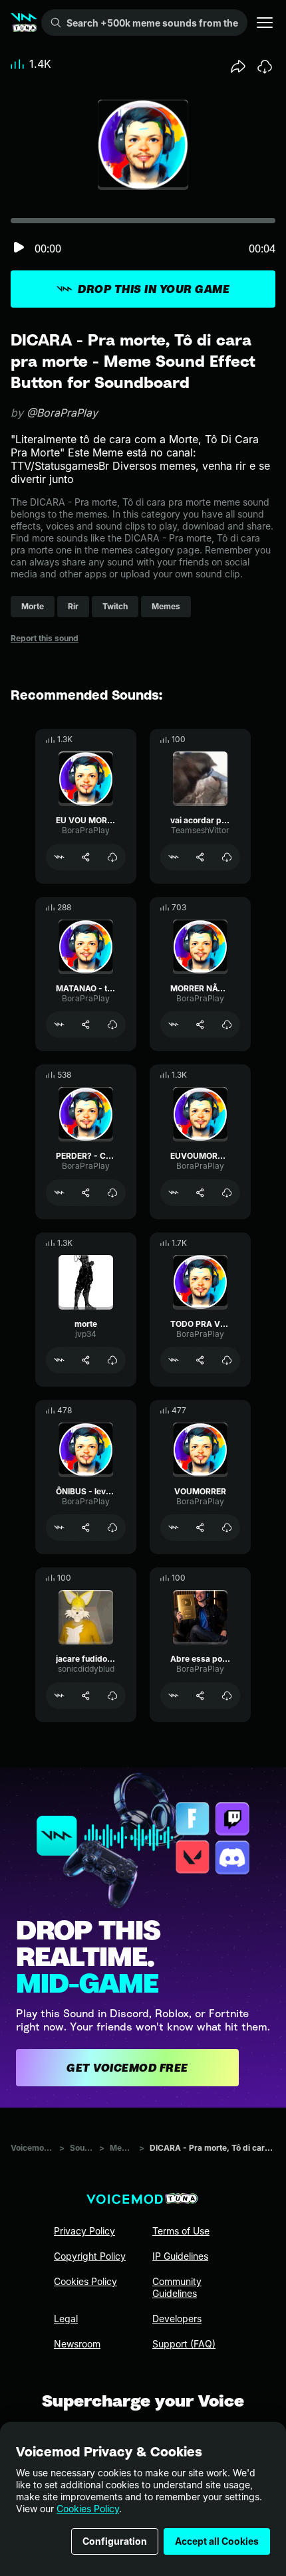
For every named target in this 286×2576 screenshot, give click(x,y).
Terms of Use (181, 2231)
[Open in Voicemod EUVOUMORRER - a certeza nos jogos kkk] (174, 1193)
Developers (177, 2319)
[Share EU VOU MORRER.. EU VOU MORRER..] (86, 857)
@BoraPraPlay (62, 413)
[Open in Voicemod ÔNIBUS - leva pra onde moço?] (59, 1528)
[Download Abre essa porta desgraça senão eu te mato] (227, 1696)
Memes (122, 2148)
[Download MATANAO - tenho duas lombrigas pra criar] (112, 1025)
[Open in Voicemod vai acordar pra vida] (174, 857)
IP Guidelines (180, 2256)
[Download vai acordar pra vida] (227, 857)
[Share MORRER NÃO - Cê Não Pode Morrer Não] (200, 1025)
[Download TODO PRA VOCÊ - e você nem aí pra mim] (227, 1360)
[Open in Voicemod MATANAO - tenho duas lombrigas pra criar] (59, 1025)
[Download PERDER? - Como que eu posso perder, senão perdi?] (112, 1193)
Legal (66, 2319)
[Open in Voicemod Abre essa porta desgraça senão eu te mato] (174, 1696)
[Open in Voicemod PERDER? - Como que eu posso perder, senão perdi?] (59, 1193)
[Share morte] (86, 1360)
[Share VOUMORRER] (200, 1528)
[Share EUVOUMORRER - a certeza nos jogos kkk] (200, 1193)
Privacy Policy (84, 2231)
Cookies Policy (88, 2509)
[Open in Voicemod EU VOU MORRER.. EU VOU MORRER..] (59, 857)
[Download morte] (112, 1360)
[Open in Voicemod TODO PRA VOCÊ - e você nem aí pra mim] (174, 1360)
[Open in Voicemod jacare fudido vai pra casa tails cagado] (59, 1696)
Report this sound (45, 638)
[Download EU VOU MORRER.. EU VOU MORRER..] (112, 857)
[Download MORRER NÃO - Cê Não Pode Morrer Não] (227, 1025)
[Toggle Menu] (265, 23)
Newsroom (77, 2344)
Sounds (82, 2148)
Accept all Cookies (217, 2541)
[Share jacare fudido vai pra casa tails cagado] (86, 1696)
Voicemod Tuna (32, 2148)
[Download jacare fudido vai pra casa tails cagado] (112, 1696)
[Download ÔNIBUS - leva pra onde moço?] (112, 1528)
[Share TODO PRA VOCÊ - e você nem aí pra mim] (200, 1360)
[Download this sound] (265, 66)
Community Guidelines (177, 2287)
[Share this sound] (238, 66)
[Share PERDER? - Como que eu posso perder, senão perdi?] (86, 1193)
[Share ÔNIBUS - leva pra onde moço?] (86, 1528)
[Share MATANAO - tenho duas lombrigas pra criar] (86, 1025)
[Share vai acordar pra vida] (200, 857)
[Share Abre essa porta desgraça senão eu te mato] (200, 1696)
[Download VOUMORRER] (227, 1528)
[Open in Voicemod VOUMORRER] (174, 1528)
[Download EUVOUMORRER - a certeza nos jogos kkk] (227, 1193)
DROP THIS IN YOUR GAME (154, 289)
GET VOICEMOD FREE (127, 2068)
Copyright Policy (90, 2256)
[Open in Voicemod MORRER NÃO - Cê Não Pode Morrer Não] (174, 1025)
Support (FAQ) (184, 2344)
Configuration (115, 2541)
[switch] (19, 248)
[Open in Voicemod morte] (59, 1360)
